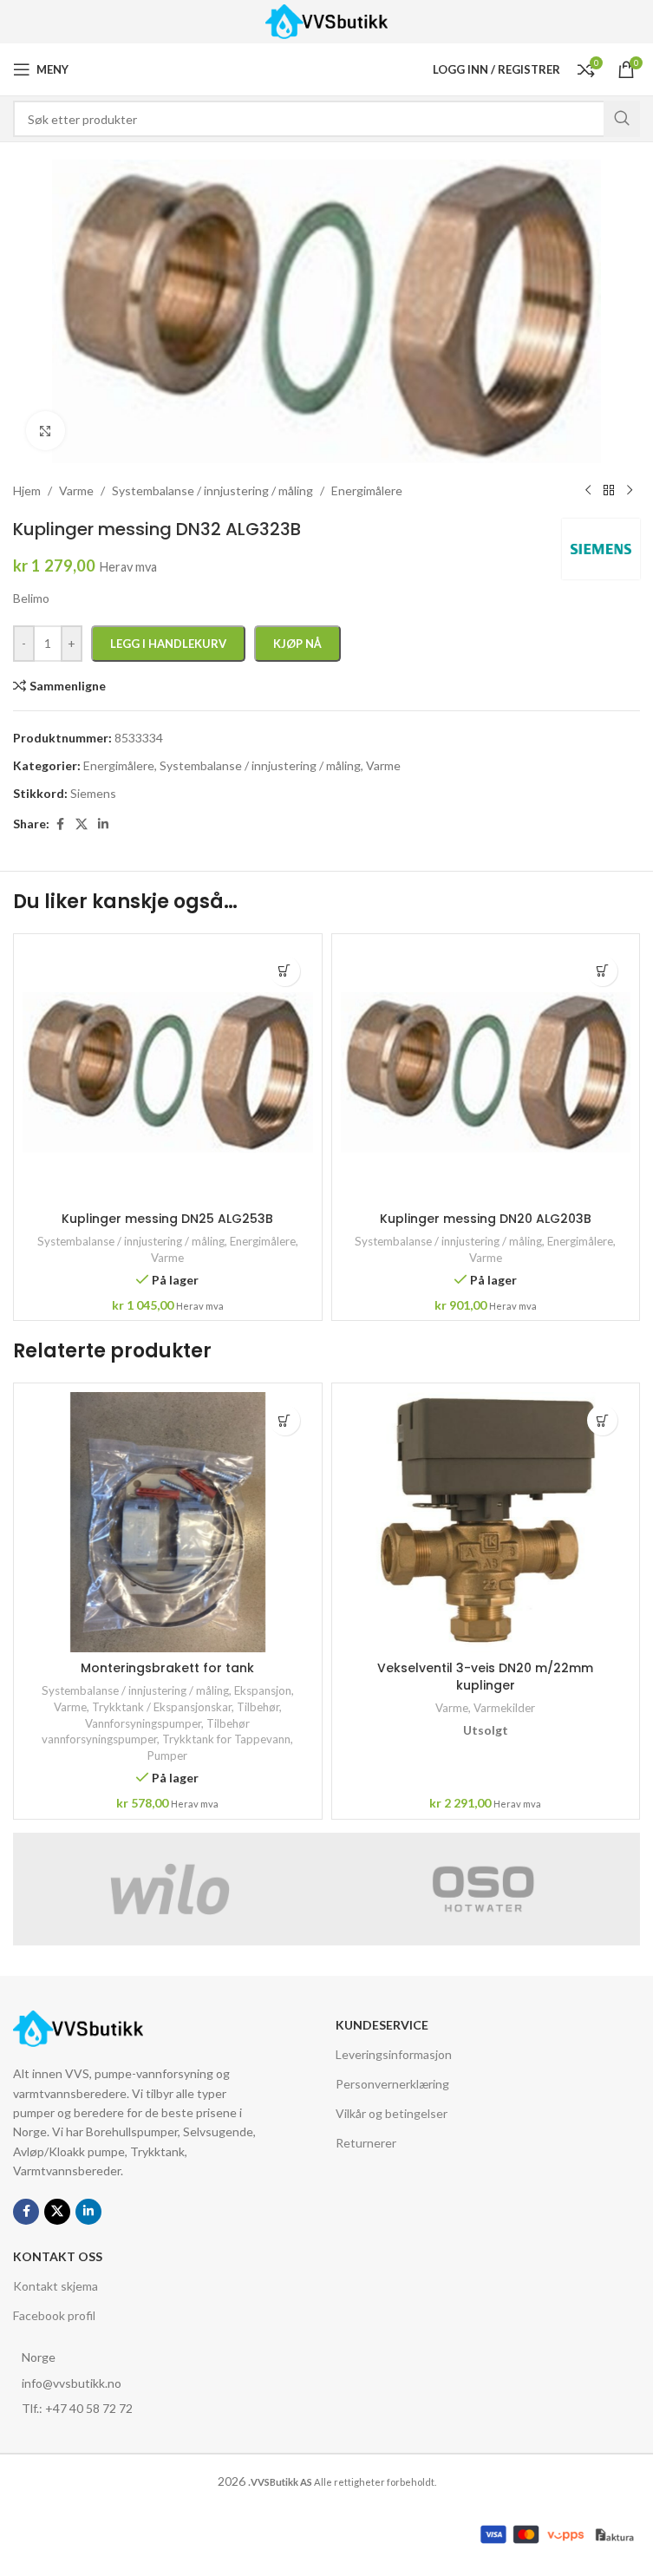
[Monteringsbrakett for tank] (168, 1522)
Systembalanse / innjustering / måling (131, 1241)
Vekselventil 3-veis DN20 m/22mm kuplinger (485, 1677)
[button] (285, 971)
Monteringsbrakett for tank (167, 1668)
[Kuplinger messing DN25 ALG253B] (168, 1073)
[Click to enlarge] (46, 431)
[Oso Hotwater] (484, 1889)
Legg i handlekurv (168, 644)
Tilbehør (258, 1707)
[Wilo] (170, 1889)
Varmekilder (504, 1708)
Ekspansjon (263, 1690)
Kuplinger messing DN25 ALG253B (167, 1219)
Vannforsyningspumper (143, 1723)
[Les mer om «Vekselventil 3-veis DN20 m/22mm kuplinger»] (602, 1420)
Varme (167, 1258)
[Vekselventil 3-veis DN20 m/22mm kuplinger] (486, 1522)
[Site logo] (326, 20)
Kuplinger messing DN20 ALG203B (486, 1219)
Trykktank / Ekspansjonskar (162, 1707)
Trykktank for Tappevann (226, 1739)
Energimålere (263, 1241)
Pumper (167, 1755)
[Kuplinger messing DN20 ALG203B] (486, 1073)
